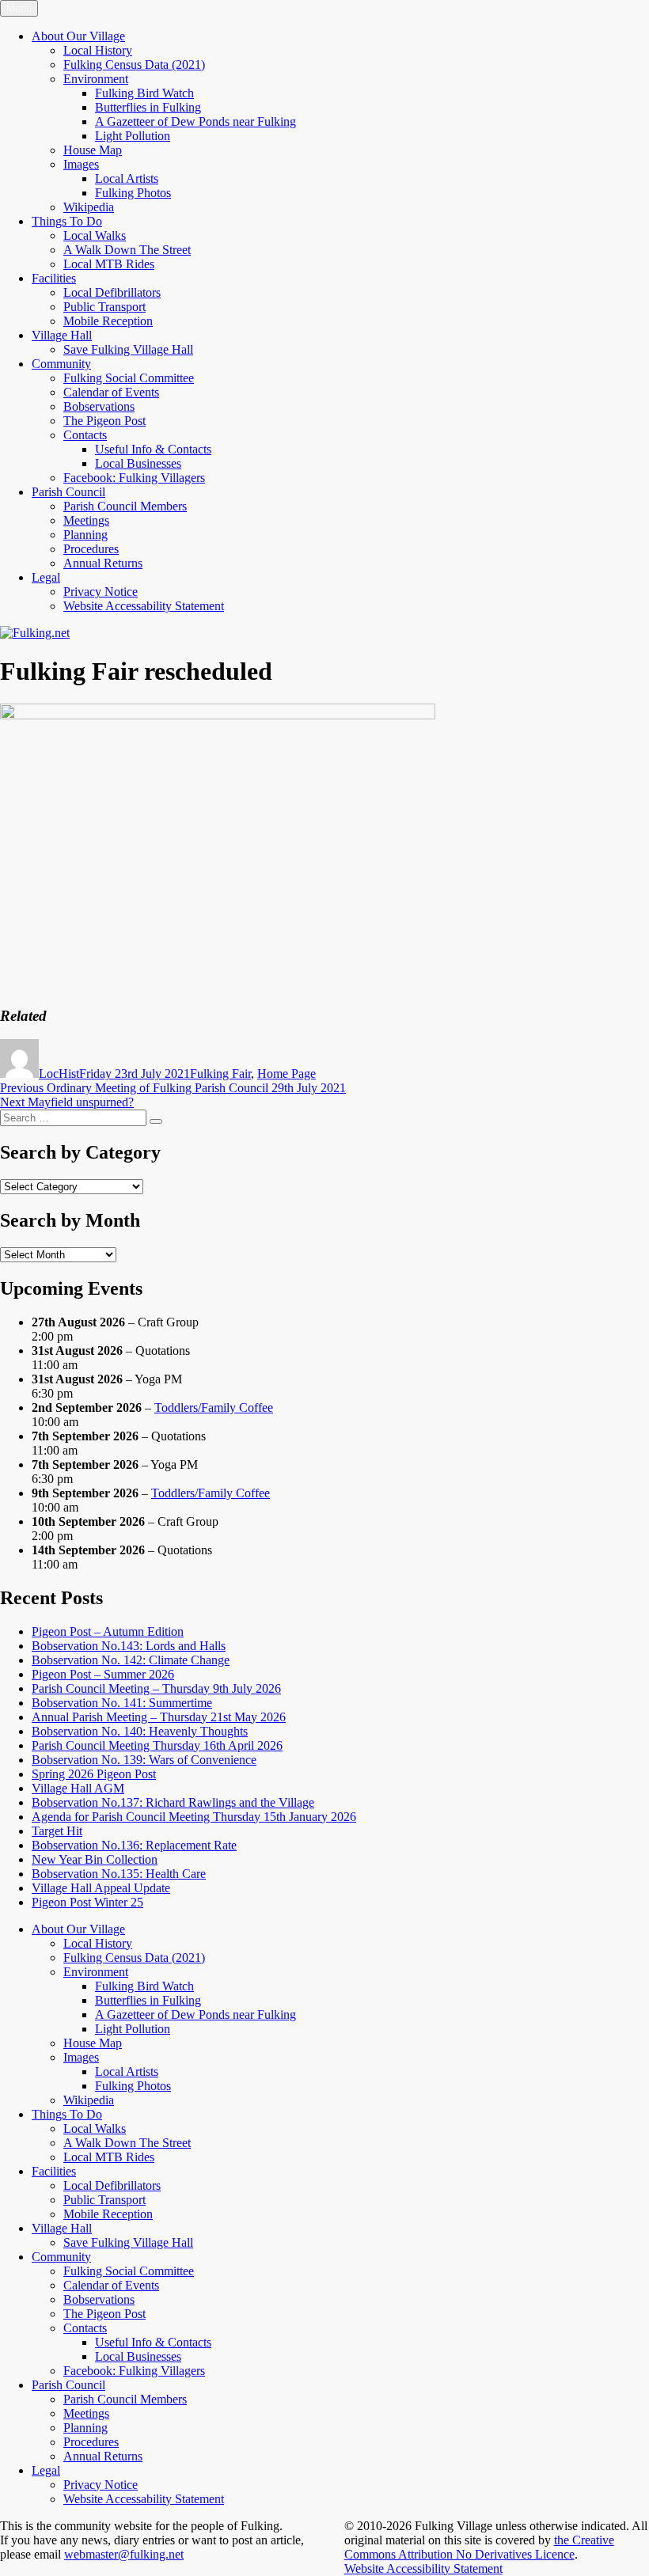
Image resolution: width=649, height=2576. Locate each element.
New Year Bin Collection (95, 1859)
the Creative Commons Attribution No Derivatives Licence (479, 2547)
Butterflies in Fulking (148, 107)
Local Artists (127, 178)
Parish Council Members (125, 506)
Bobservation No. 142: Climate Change (131, 1660)
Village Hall (62, 335)
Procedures (91, 549)
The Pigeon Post (104, 421)
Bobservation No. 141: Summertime (122, 1703)
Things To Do (67, 221)
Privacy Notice (101, 592)
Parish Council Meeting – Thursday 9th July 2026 (156, 1688)
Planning (85, 535)
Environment (96, 79)
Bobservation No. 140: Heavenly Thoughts (140, 1731)
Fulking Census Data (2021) (134, 64)
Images (81, 164)
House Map (93, 150)
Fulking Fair (220, 1074)
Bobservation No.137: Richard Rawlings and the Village (173, 1802)
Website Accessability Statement (144, 606)
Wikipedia (89, 207)
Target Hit (57, 1831)
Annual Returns (103, 563)
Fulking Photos (133, 193)
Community (61, 364)
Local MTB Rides (109, 264)
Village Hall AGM (78, 1788)
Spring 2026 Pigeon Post (94, 1774)
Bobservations (99, 406)
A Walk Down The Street (127, 250)
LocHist (59, 1074)
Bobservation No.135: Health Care (119, 1874)
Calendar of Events (111, 392)
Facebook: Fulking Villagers (134, 478)
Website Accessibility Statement (423, 2568)
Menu (19, 8)
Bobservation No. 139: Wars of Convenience (144, 1760)
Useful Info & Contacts (153, 449)
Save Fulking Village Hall (128, 349)
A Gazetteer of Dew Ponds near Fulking (195, 121)
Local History (98, 50)
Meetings (86, 520)
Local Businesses (138, 463)
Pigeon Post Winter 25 (87, 1902)
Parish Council (68, 492)
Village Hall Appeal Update (101, 1888)
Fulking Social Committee (129, 378)
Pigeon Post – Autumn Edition (108, 1631)
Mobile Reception (108, 321)
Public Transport (104, 307)
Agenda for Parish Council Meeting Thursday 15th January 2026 (194, 1817)
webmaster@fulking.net (124, 2554)
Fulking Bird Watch (144, 93)
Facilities (54, 278)
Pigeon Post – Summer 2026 (103, 1674)
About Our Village (78, 36)
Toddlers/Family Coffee (214, 1408)
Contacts (85, 435)
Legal (46, 577)
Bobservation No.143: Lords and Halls (129, 1646)
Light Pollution (133, 136)
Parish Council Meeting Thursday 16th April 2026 (157, 1745)
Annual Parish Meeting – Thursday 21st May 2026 (159, 1717)
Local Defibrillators (112, 292)
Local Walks (95, 235)
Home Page (287, 1074)
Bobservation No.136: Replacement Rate (134, 1845)
